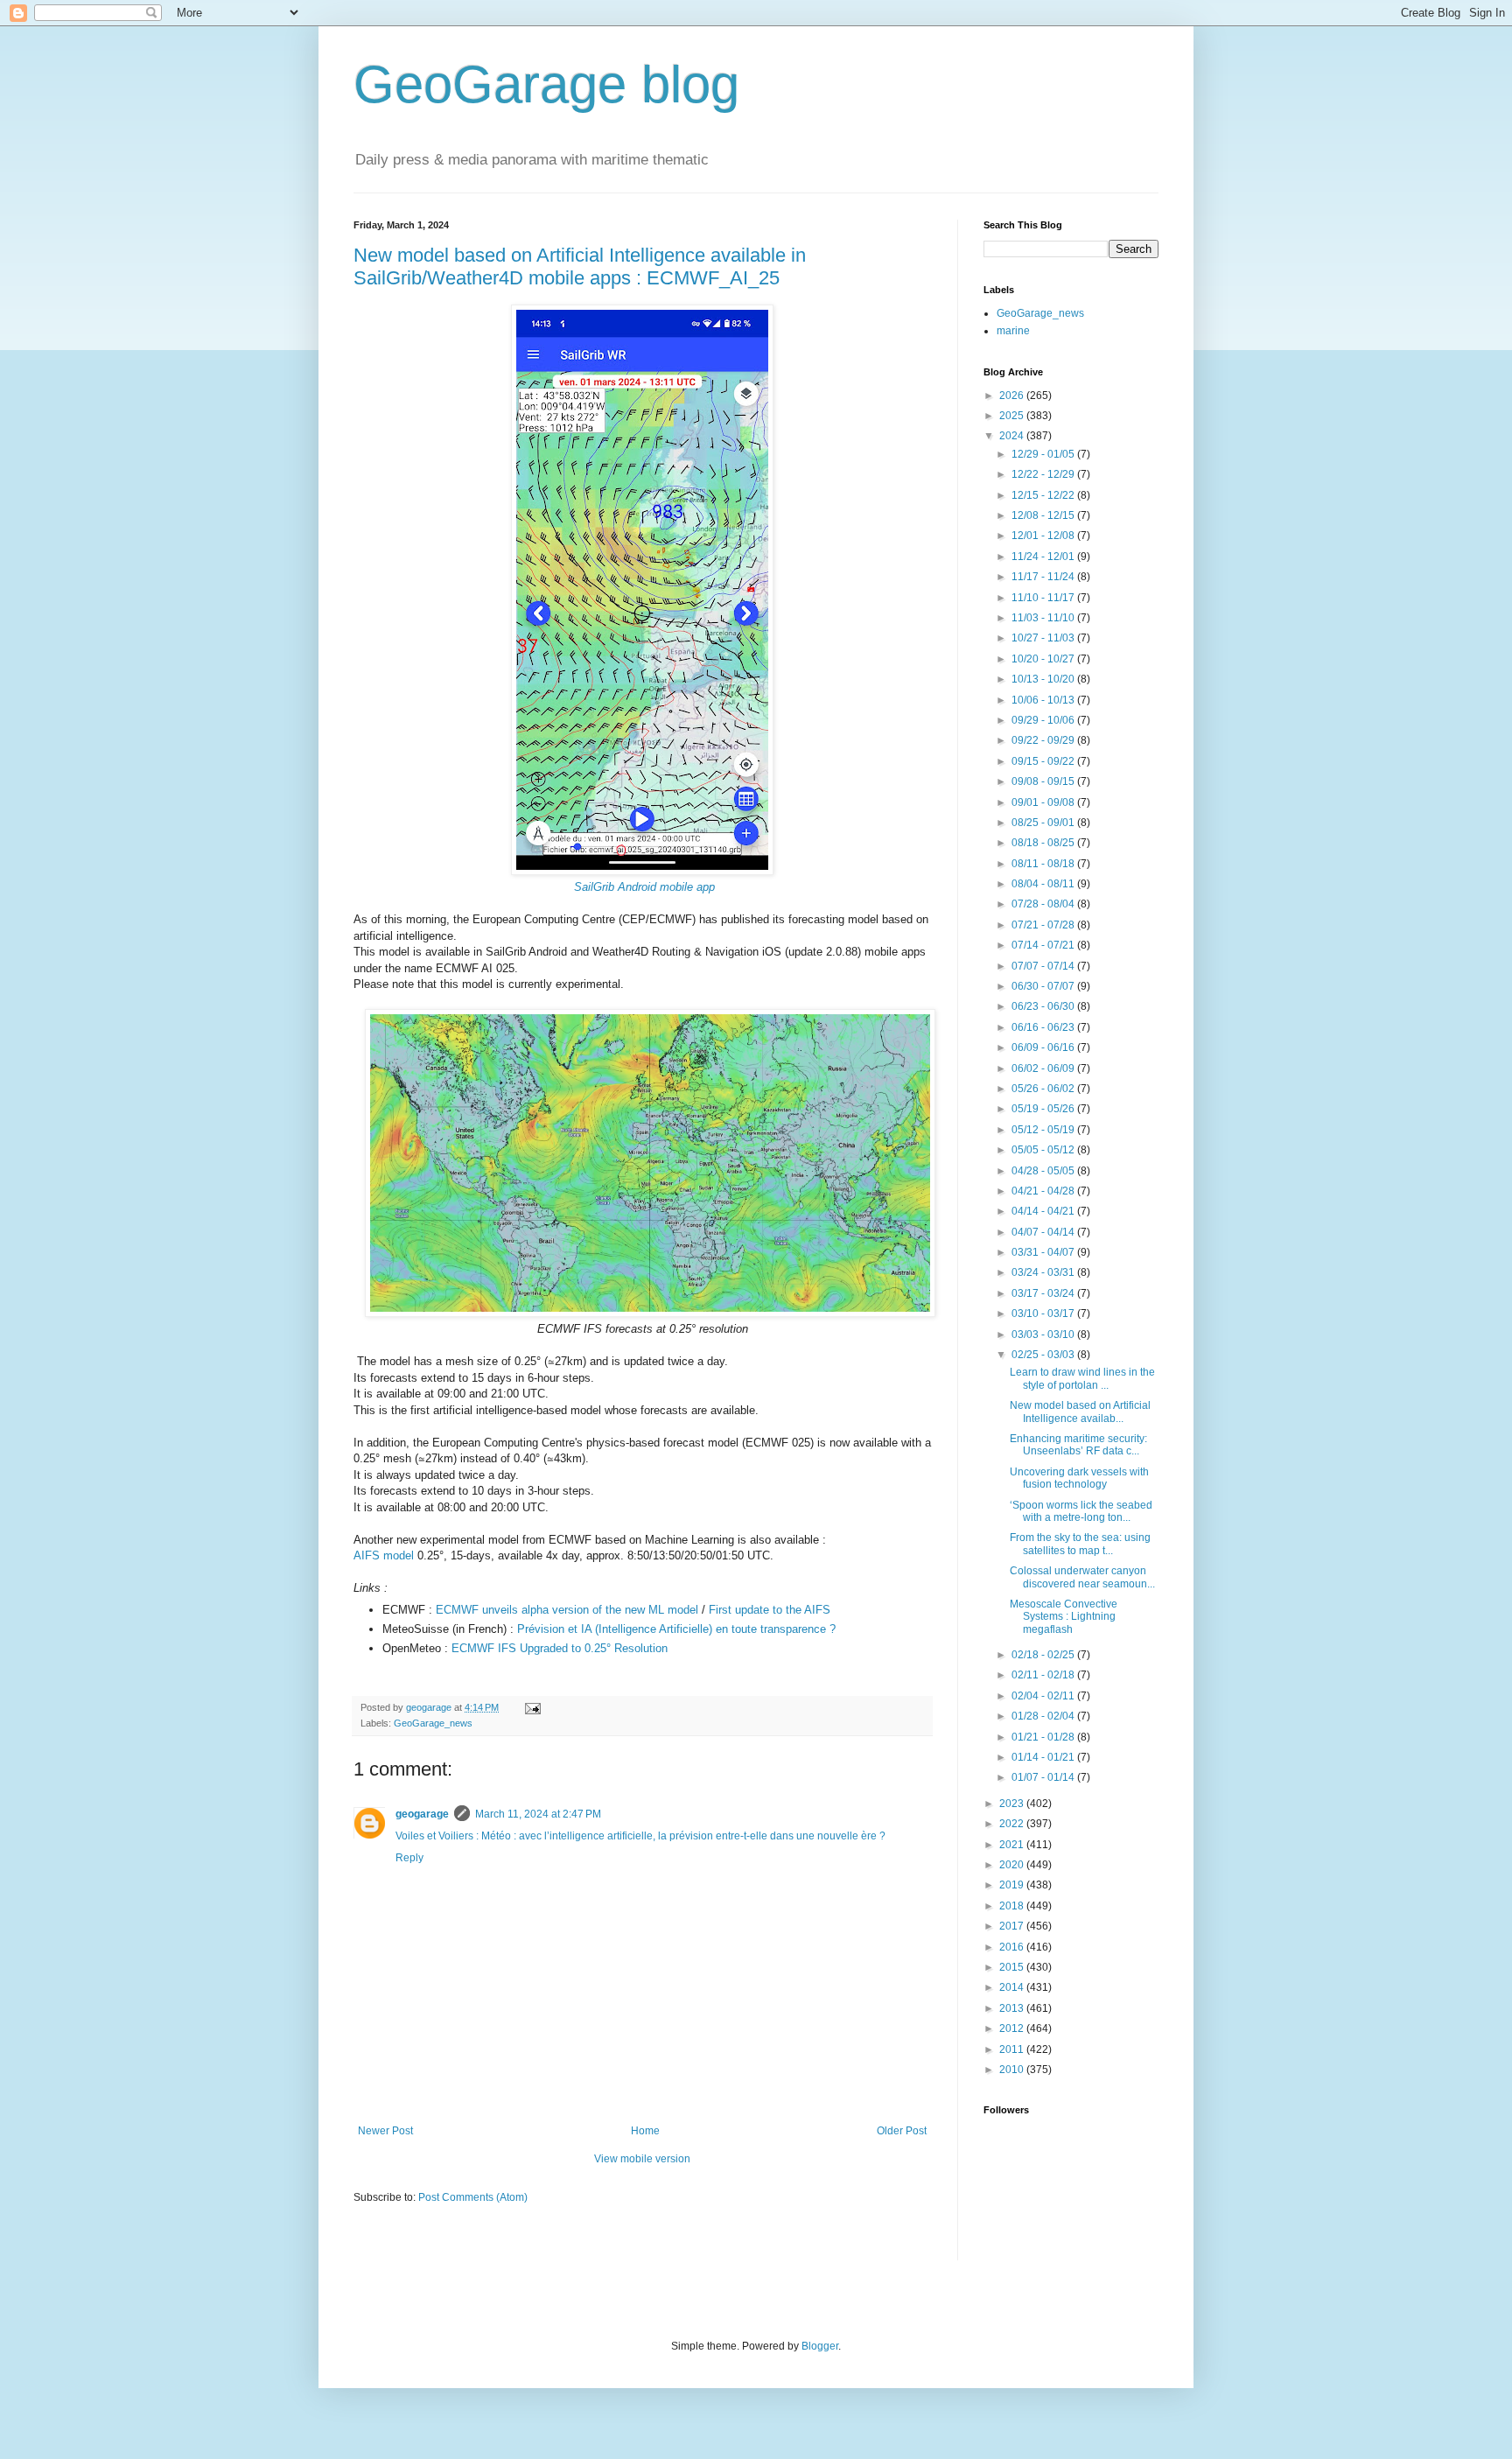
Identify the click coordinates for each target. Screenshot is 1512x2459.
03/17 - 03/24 (1044, 1293)
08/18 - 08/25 (1044, 843)
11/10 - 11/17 (1044, 598)
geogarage (422, 1814)
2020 (1013, 1865)
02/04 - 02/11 (1044, 1696)
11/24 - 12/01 (1044, 557)
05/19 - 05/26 (1044, 1109)
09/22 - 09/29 (1044, 740)
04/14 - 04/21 (1044, 1211)
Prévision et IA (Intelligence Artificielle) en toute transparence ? (678, 1629)
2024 (1013, 436)
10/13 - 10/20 (1044, 679)
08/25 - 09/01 (1044, 823)
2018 (1013, 1906)
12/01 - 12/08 (1044, 536)
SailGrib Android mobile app (644, 887)
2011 (1013, 2049)
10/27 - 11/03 (1044, 638)
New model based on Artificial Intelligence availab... (1080, 1412)
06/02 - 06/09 (1044, 1068)
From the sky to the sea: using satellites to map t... (1080, 1544)
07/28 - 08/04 (1044, 904)
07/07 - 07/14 (1044, 966)
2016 (1013, 1947)
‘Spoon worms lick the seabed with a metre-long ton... (1081, 1511)
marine (1013, 331)
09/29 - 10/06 (1044, 720)
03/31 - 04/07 (1044, 1252)
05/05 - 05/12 (1044, 1150)
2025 (1013, 416)
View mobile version (642, 2159)
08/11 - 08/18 (1044, 864)
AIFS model (384, 1555)
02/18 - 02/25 (1044, 1655)
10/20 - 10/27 (1044, 659)
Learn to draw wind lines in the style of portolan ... (1082, 1378)
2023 (1013, 1804)
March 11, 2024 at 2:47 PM (538, 1814)
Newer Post (385, 2131)
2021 (1013, 1845)
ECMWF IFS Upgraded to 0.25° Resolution (561, 1648)
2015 (1013, 1967)
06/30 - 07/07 (1044, 986)
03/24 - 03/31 (1044, 1272)
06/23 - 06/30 (1044, 1006)
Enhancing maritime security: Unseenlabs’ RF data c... (1078, 1445)
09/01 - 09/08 (1044, 802)
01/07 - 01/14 (1044, 1777)
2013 (1013, 2008)
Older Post (902, 2131)
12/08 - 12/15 (1044, 515)
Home (645, 2131)
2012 (1013, 2028)
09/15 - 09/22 (1044, 761)
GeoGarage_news (433, 1723)
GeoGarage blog (546, 84)
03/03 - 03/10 (1044, 1335)
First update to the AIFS (770, 1610)
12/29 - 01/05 (1044, 454)
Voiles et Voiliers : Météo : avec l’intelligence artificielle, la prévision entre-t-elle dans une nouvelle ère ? (640, 1836)
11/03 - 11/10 (1044, 618)
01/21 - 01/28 (1044, 1737)
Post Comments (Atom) (473, 2197)
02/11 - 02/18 (1044, 1675)
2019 (1013, 1885)
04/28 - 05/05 (1044, 1171)
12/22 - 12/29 (1044, 474)
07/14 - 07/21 (1044, 945)
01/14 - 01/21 (1044, 1757)
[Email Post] (532, 1707)
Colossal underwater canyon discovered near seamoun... (1082, 1577)
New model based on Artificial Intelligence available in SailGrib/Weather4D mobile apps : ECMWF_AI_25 (580, 266)
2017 (1013, 1926)
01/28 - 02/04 (1044, 1716)
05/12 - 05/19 (1044, 1130)
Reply (409, 1858)
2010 (1013, 2070)
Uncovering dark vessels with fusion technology (1079, 1478)
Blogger (820, 2346)
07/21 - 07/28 (1044, 925)
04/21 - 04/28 (1044, 1191)
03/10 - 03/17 (1044, 1314)
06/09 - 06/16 (1044, 1047)
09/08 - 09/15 (1044, 781)
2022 (1013, 1824)
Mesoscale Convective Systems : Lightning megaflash (1064, 1617)
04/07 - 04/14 (1044, 1232)
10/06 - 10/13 (1044, 700)
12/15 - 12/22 (1044, 495)
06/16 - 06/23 (1044, 1027)
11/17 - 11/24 (1044, 577)
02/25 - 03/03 (1044, 1355)
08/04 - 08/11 (1044, 884)
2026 (1013, 396)
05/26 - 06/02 (1044, 1089)
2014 (1013, 1987)
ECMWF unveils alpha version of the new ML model (567, 1610)
